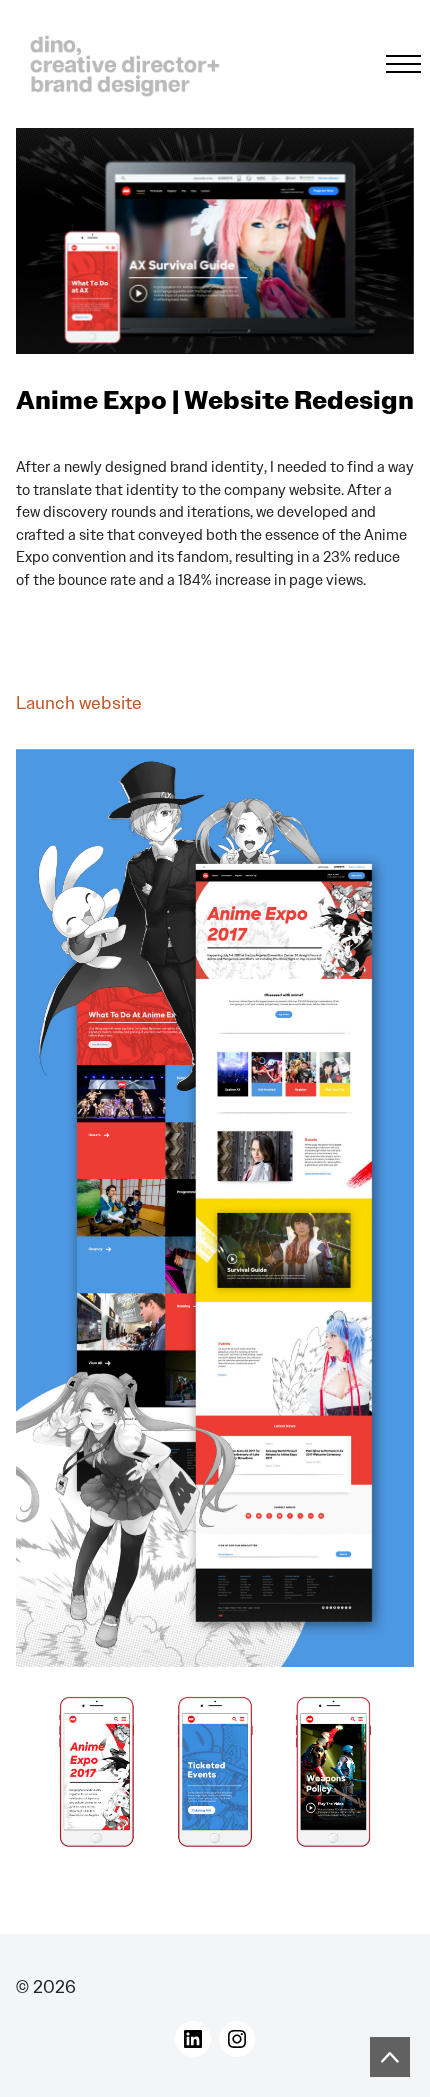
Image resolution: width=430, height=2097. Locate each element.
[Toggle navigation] (397, 64)
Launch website (79, 703)
